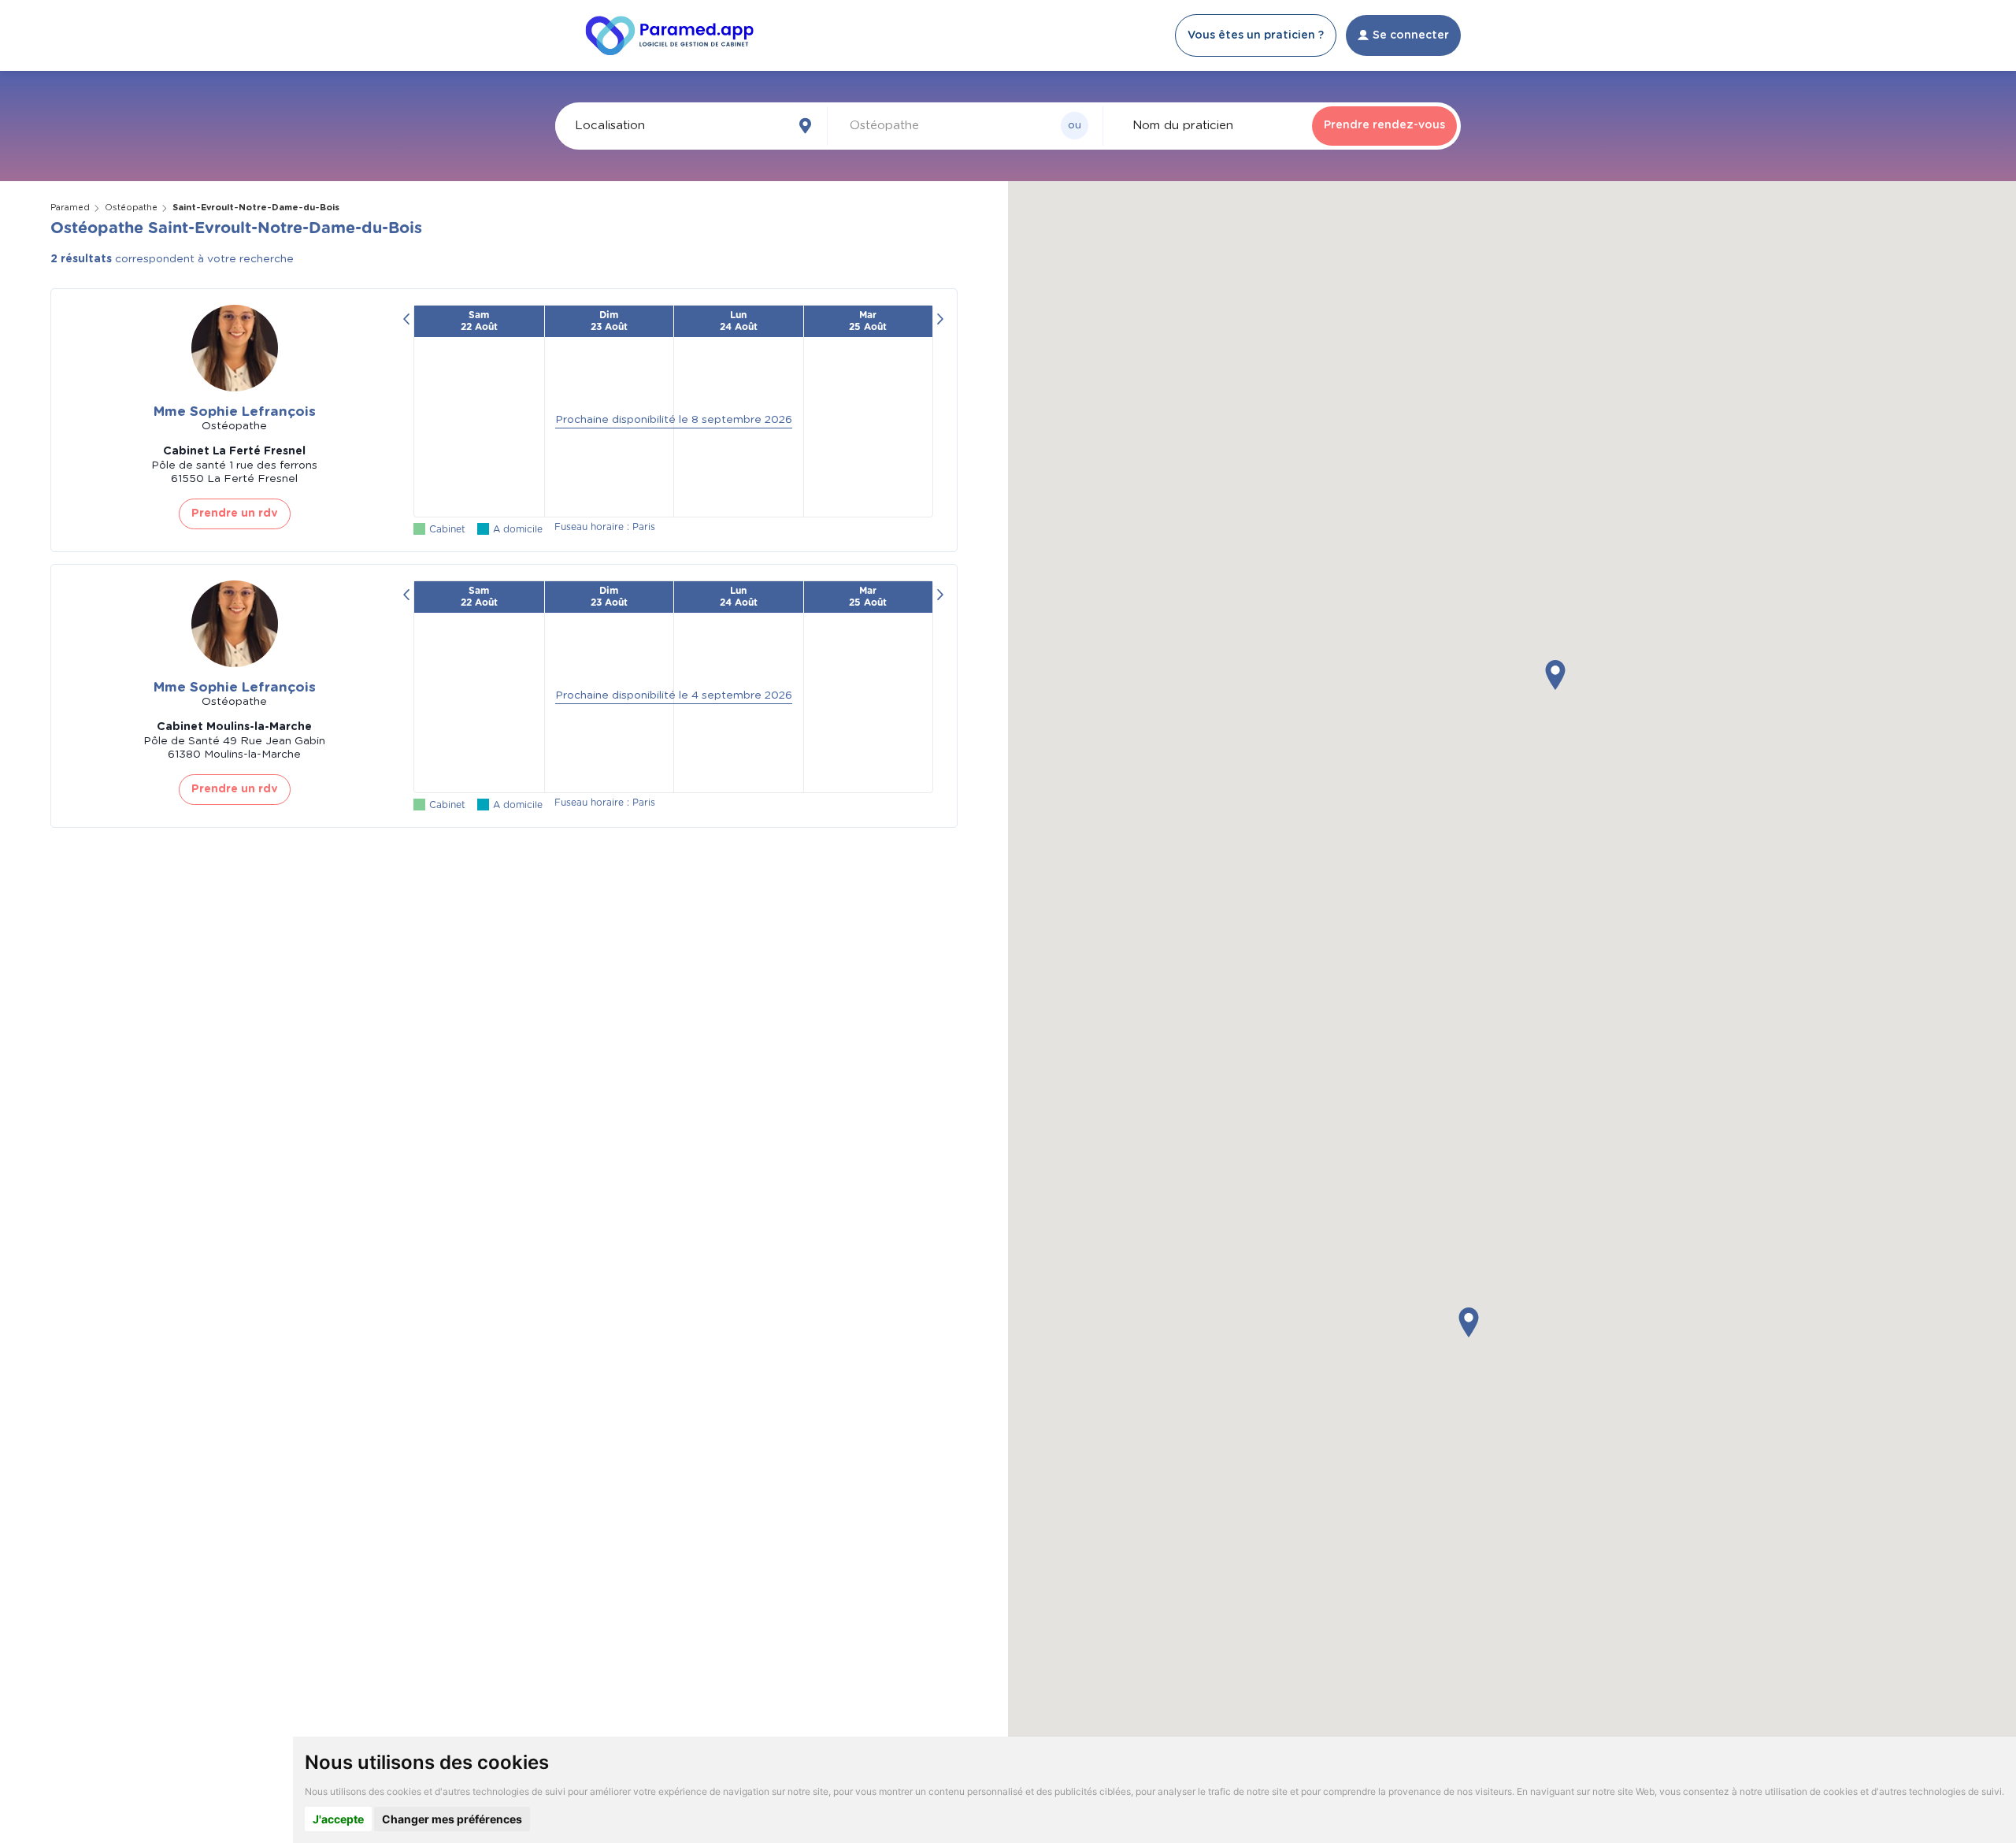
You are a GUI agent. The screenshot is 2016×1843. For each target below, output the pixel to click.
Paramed (70, 208)
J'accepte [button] (338, 1819)
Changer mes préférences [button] (452, 1819)
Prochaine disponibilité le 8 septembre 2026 (674, 420)
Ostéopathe (131, 208)
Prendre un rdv (235, 514)
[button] (1555, 675)
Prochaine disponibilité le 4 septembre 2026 (674, 695)
